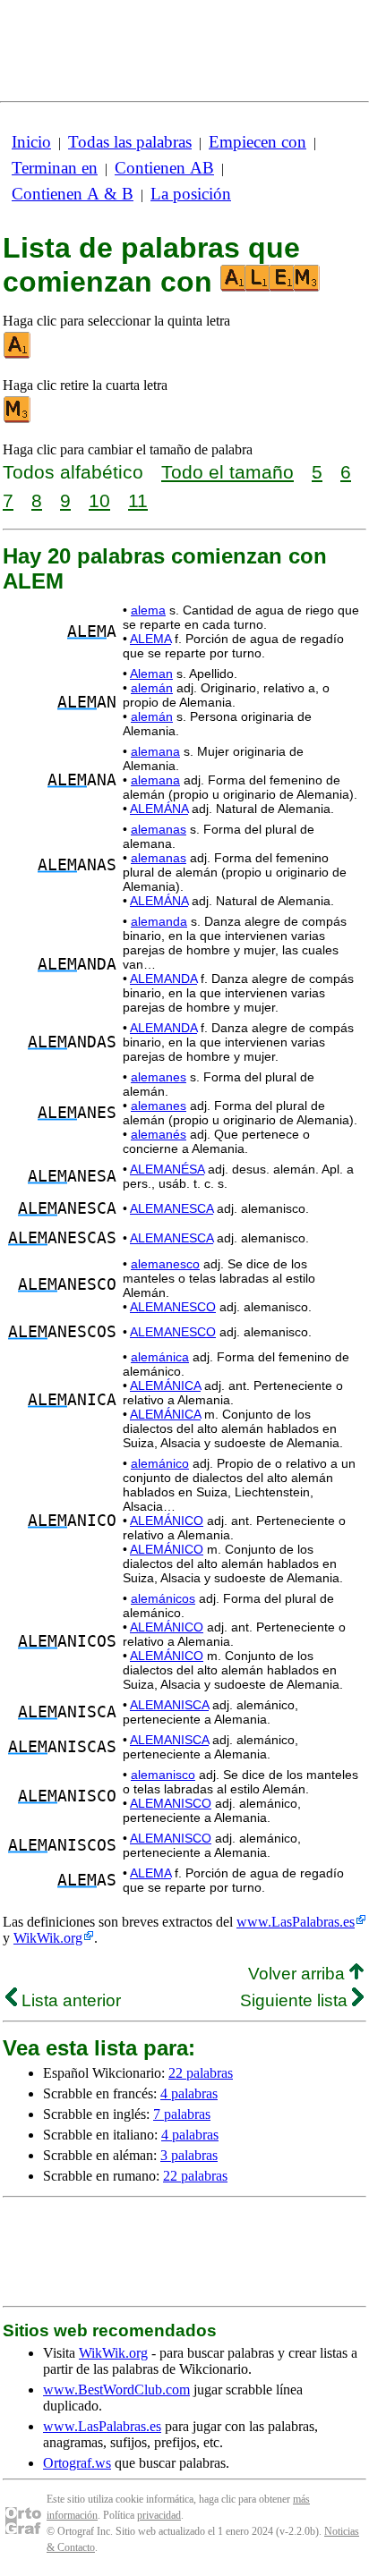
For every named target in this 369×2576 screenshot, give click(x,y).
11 (138, 500)
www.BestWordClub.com (116, 2390)
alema (148, 610)
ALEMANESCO (173, 1307)
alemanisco (163, 1775)
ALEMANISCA (169, 1705)
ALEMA (150, 639)
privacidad (159, 2515)
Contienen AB (164, 168)
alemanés (159, 1134)
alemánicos (163, 1598)
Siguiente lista (296, 2000)
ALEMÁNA (159, 809)
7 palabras (182, 2114)
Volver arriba (299, 1974)
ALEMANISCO (171, 1803)
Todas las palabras (130, 142)
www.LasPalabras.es (296, 1922)
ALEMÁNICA (165, 1385)
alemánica (160, 1357)
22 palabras (201, 2073)
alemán (152, 688)
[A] (18, 355)
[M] (18, 419)
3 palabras (189, 2155)
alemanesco (165, 1264)
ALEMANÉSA (167, 1169)
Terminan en (55, 168)
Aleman (151, 674)
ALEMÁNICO (167, 1521)
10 (99, 500)
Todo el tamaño (227, 472)
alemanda (159, 921)
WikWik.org (48, 1938)
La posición (191, 194)
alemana (155, 751)
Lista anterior (69, 2000)
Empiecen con (257, 142)
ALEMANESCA (172, 1208)
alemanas (159, 829)
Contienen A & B (73, 194)
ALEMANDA (163, 979)
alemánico (160, 1463)
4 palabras (189, 2093)
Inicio (31, 142)
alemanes (159, 1077)
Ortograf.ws (77, 2463)
